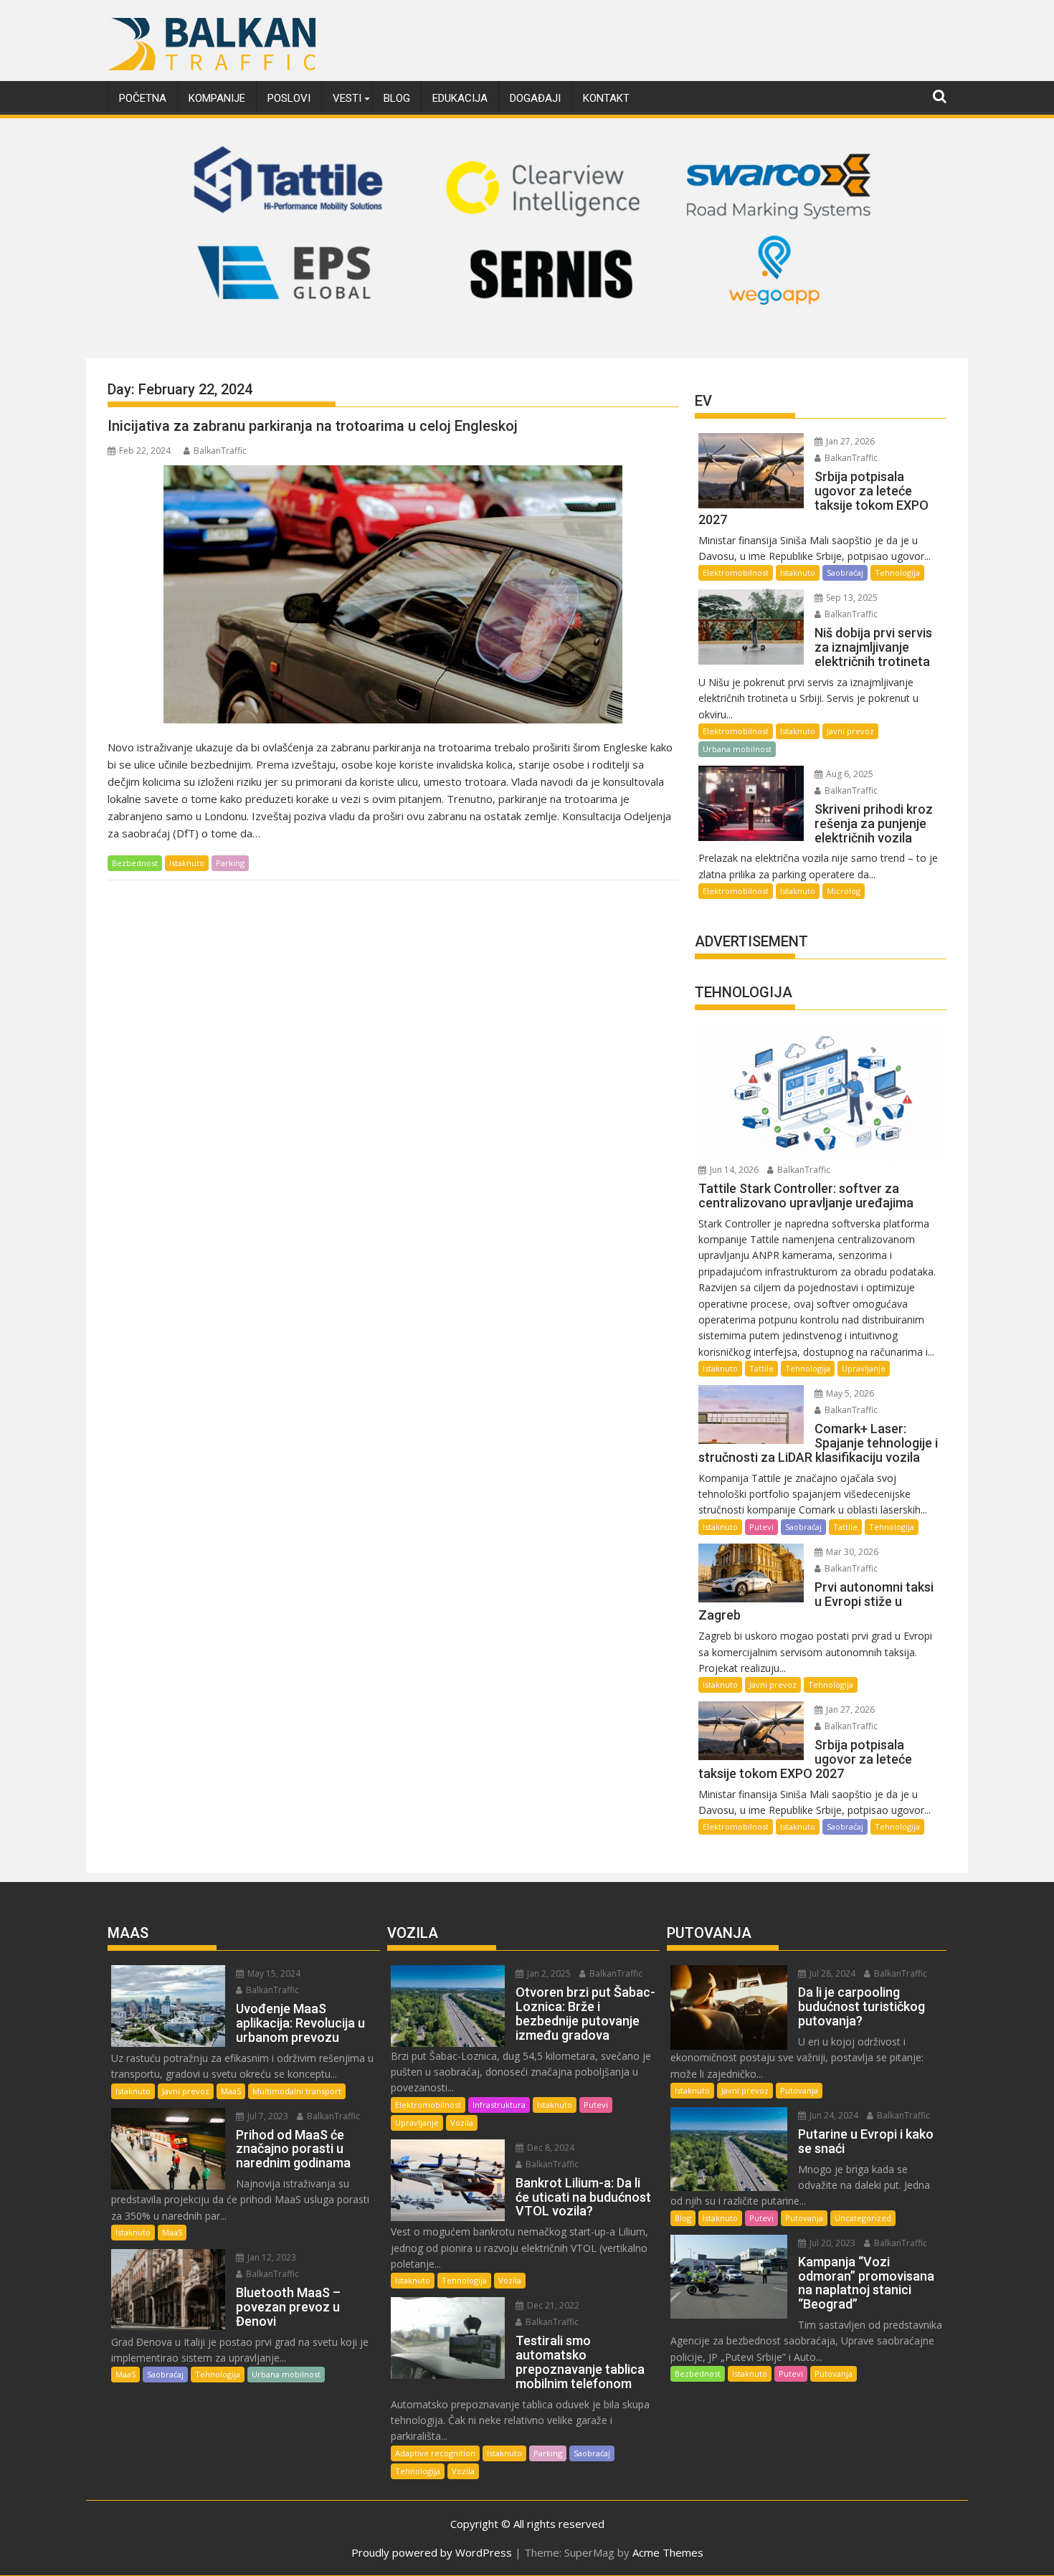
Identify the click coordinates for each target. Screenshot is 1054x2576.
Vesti (347, 98)
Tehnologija (897, 572)
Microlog (844, 891)
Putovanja (799, 2090)
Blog (397, 98)
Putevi (761, 1527)
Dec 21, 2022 (552, 2305)
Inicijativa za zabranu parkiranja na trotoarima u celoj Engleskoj (313, 426)
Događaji (535, 98)
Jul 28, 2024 (831, 1973)
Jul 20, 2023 (831, 2243)
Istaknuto (187, 863)
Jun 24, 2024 (833, 2115)
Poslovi (289, 98)
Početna (143, 98)
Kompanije (217, 98)
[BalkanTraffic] (527, 341)
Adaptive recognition (435, 2453)
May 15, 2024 (273, 1973)
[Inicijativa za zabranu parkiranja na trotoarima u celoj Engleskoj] (393, 594)
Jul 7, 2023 (267, 2116)
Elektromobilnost (736, 572)
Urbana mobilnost (737, 749)
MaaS (231, 2091)
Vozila (462, 2123)
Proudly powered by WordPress (432, 2552)
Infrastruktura (499, 2105)
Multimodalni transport (297, 2091)
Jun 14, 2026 (733, 1170)
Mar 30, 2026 (851, 1552)
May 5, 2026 (849, 1393)
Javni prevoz (850, 731)
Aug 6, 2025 (849, 774)
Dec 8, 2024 (550, 2148)
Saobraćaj (845, 572)
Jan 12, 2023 (271, 2257)
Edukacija (460, 98)
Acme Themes (668, 2552)
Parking (230, 863)
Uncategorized (863, 2218)
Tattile (761, 1368)
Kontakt (606, 98)
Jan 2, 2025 (548, 1973)
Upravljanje (864, 1368)
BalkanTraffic (220, 451)
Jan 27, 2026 (849, 441)
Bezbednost (135, 863)
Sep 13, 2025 (851, 598)
